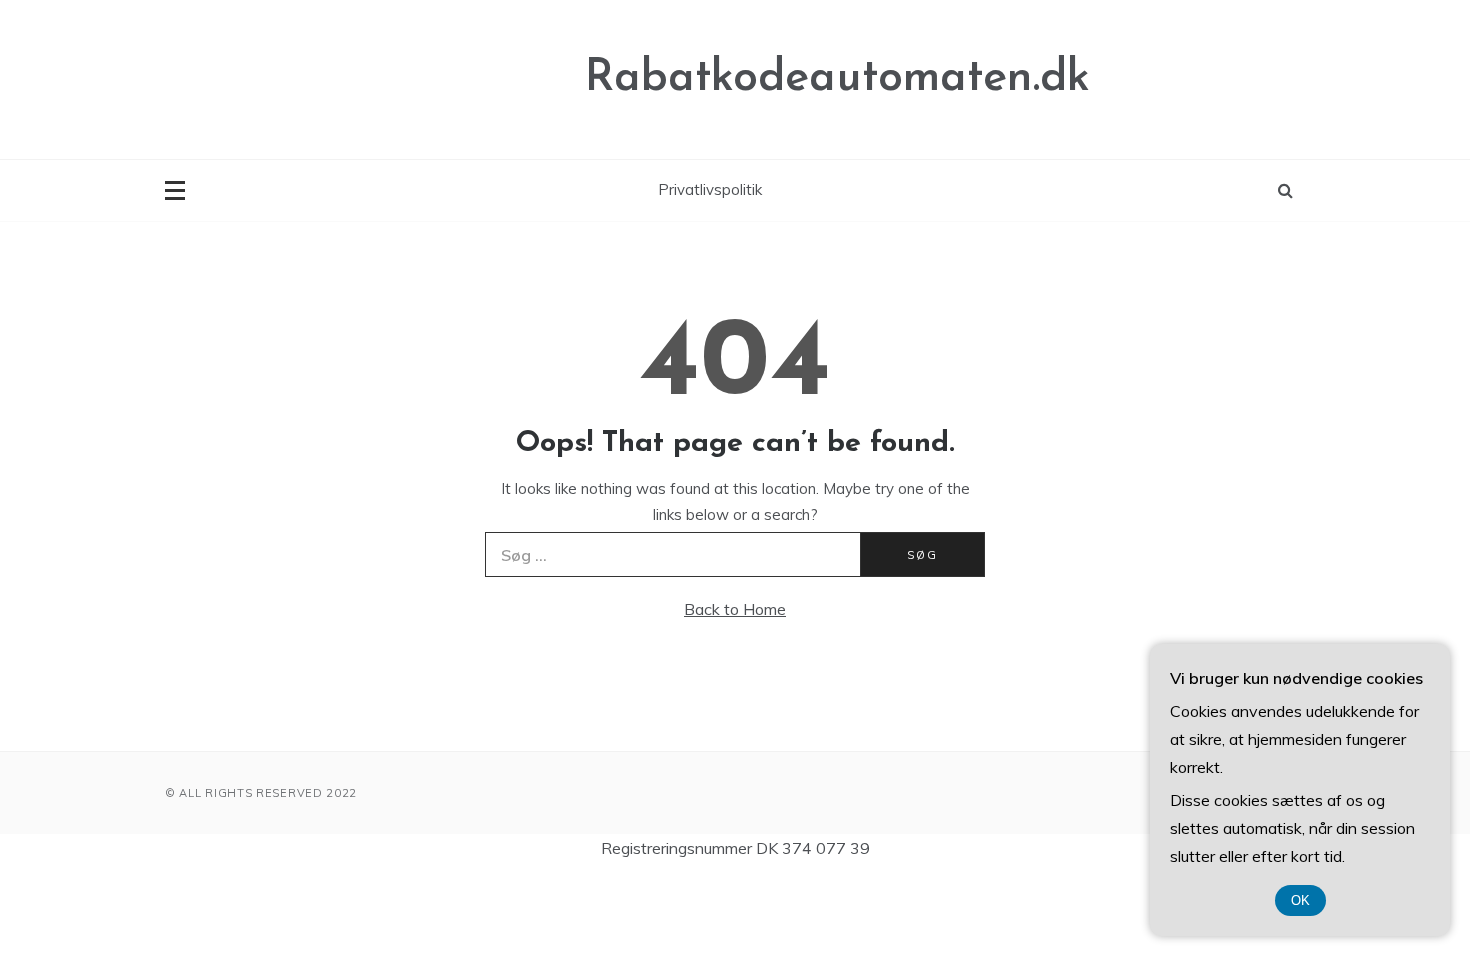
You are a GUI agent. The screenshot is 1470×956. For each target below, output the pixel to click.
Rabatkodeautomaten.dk (837, 78)
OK (1300, 900)
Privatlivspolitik (710, 189)
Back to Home (735, 609)
